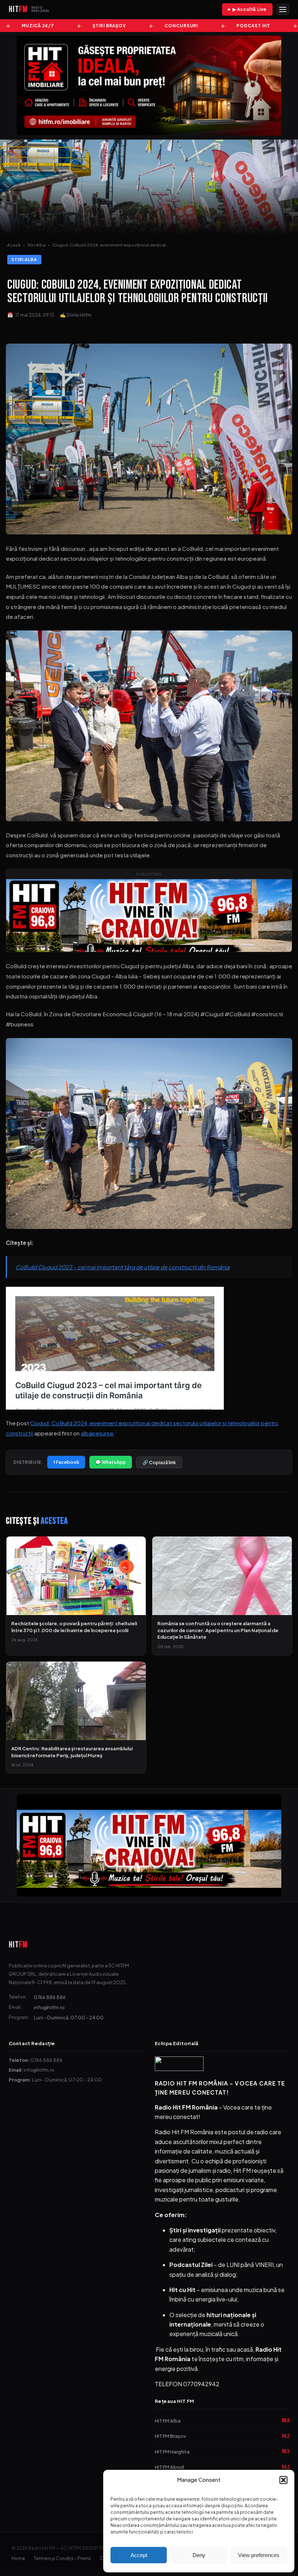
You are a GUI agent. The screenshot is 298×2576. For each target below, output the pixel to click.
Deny (199, 2555)
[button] (283, 2480)
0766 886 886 (50, 1997)
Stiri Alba (36, 245)
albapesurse (97, 1433)
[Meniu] (283, 9)
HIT (18, 1945)
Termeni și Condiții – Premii (62, 2558)
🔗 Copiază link (159, 1462)
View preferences (259, 2555)
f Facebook (66, 1462)
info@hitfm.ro (49, 2007)
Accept (139, 2555)
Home (18, 2558)
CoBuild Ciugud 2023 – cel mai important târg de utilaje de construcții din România (123, 1267)
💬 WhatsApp (111, 1462)
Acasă (14, 245)
